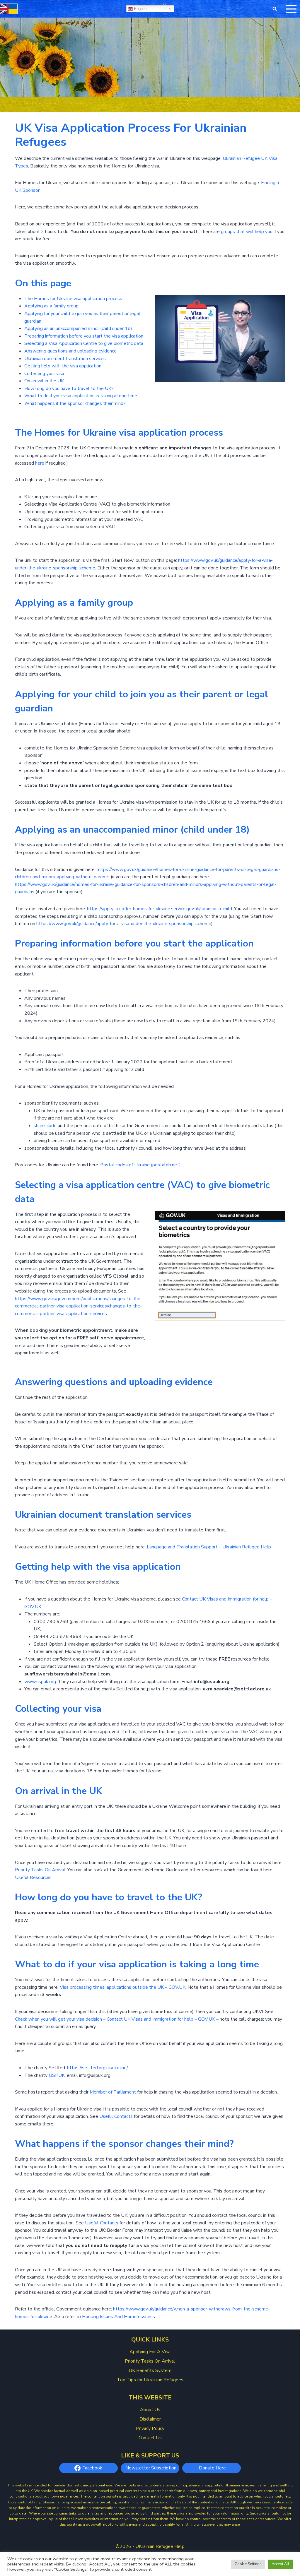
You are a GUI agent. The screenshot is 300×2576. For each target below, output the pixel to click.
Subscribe (196, 1336)
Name (155, 1287)
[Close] (246, 1229)
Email (156, 1309)
